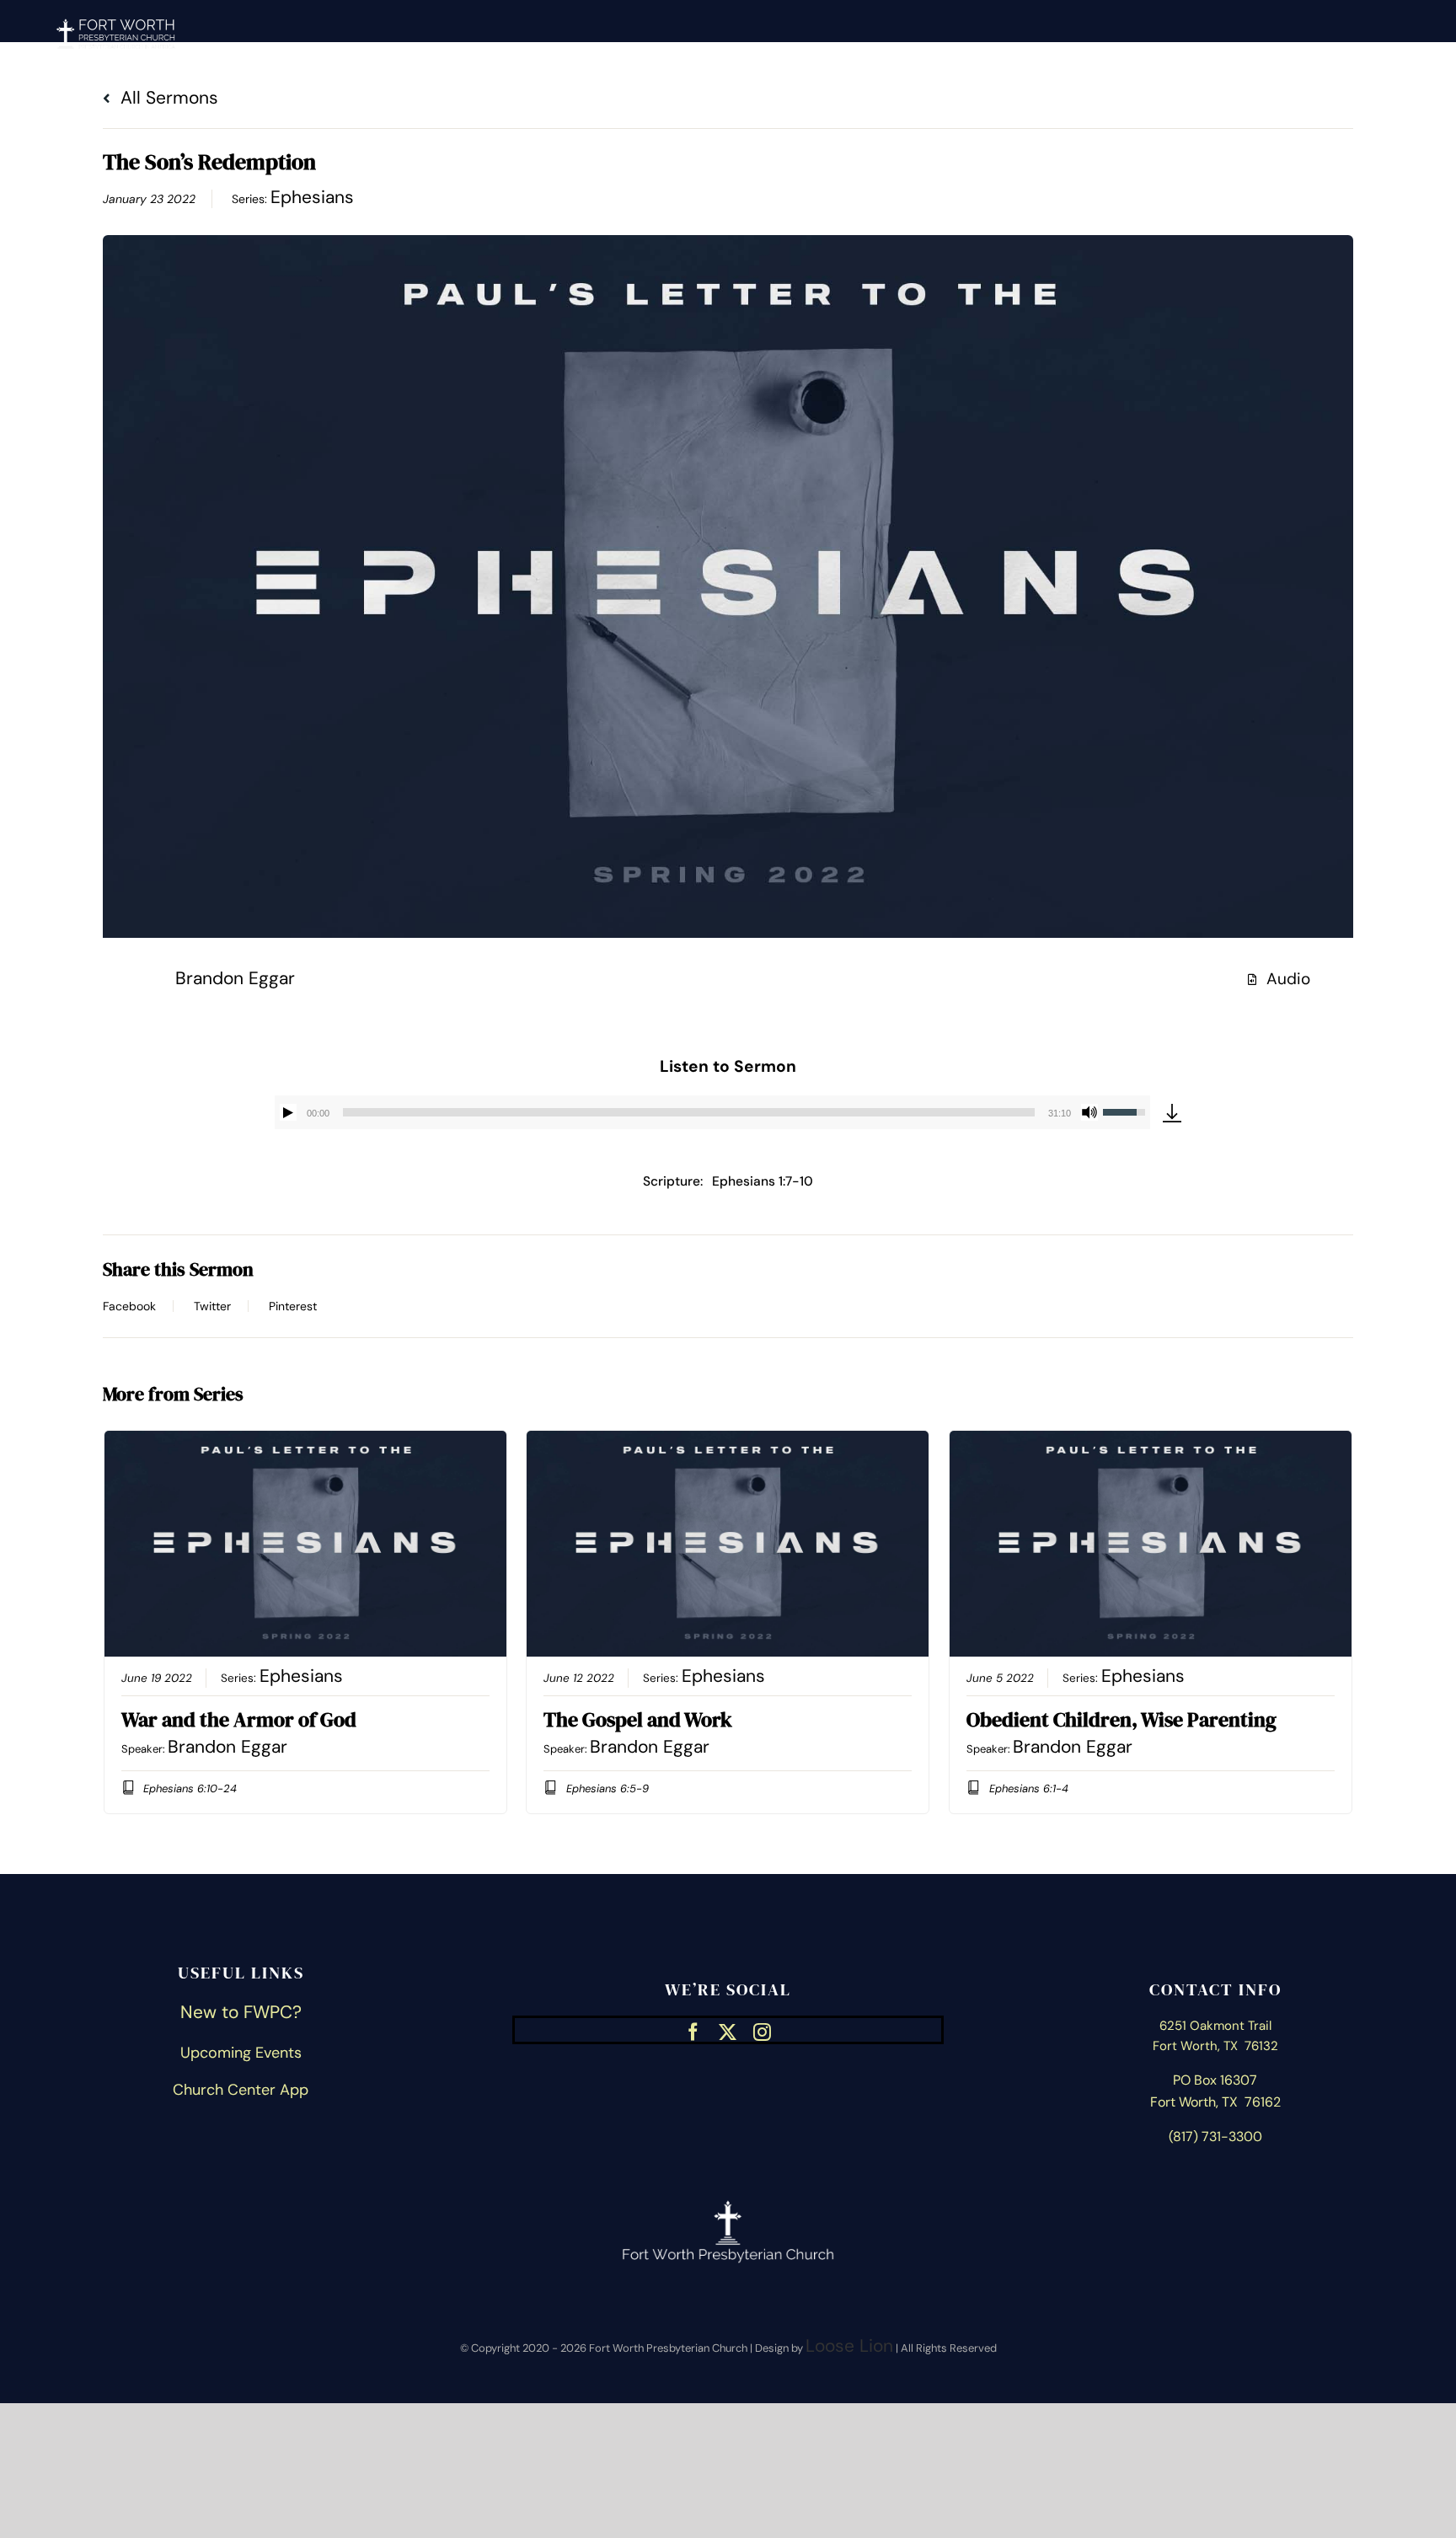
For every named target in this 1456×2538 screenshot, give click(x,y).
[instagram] (762, 2030)
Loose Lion (849, 2346)
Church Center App (241, 2090)
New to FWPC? (241, 2012)
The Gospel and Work (638, 1719)
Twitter (212, 1306)
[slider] (689, 1112)
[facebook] (693, 2030)
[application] (712, 1112)
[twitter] (728, 2030)
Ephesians (312, 197)
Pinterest (293, 1306)
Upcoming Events (241, 2053)
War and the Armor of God (239, 1719)
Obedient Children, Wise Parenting (1121, 1719)
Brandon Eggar (235, 978)
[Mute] (1089, 1112)
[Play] (288, 1112)
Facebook (129, 1306)
